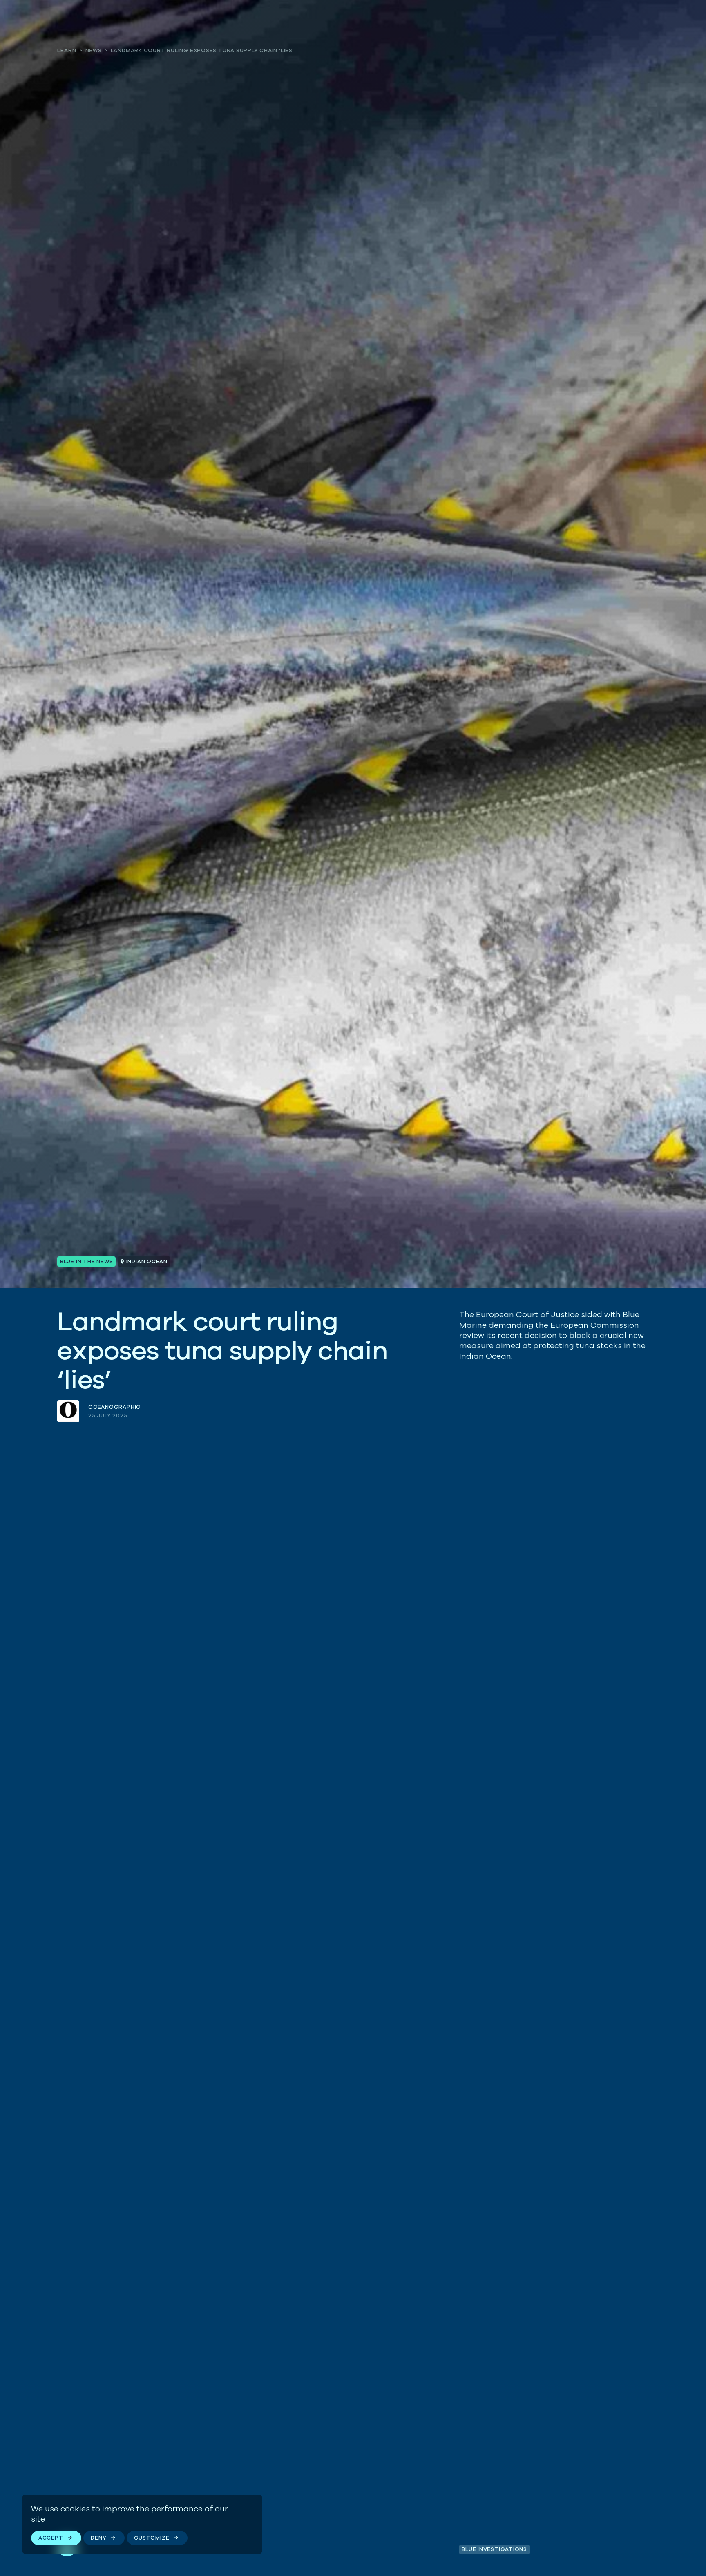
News (94, 50)
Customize (152, 2538)
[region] (142, 2524)
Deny (98, 2538)
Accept (51, 2538)
